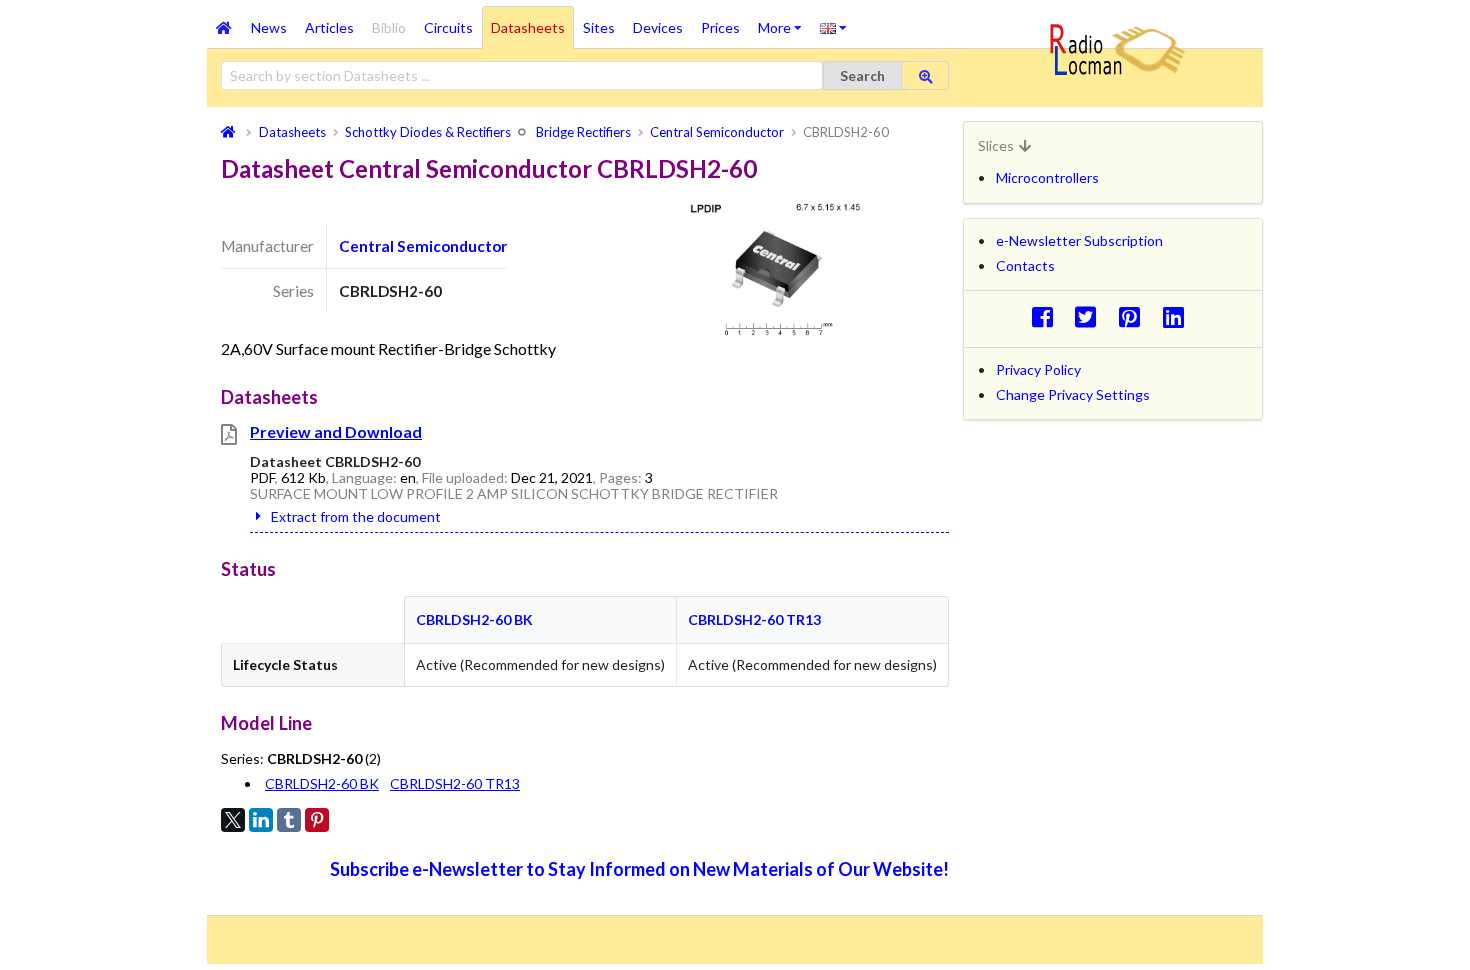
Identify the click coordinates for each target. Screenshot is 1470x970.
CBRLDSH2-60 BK (474, 619)
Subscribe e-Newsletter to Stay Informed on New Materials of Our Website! (639, 869)
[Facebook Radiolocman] (1047, 316)
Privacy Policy (1038, 369)
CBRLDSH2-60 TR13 (754, 619)
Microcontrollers (1047, 177)
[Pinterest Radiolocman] (1135, 316)
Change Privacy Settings (1073, 394)
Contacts (1025, 265)
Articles (329, 27)
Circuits (448, 27)
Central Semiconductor (423, 246)
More (784, 21)
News (269, 27)
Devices (658, 27)
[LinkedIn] (261, 820)
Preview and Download (336, 431)
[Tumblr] (289, 820)
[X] (233, 820)
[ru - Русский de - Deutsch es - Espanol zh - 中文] (833, 27)
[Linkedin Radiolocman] (1178, 316)
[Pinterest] (317, 820)
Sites (599, 27)
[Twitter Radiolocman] (1091, 316)
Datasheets (528, 27)
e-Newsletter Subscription (1079, 240)
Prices (720, 27)
